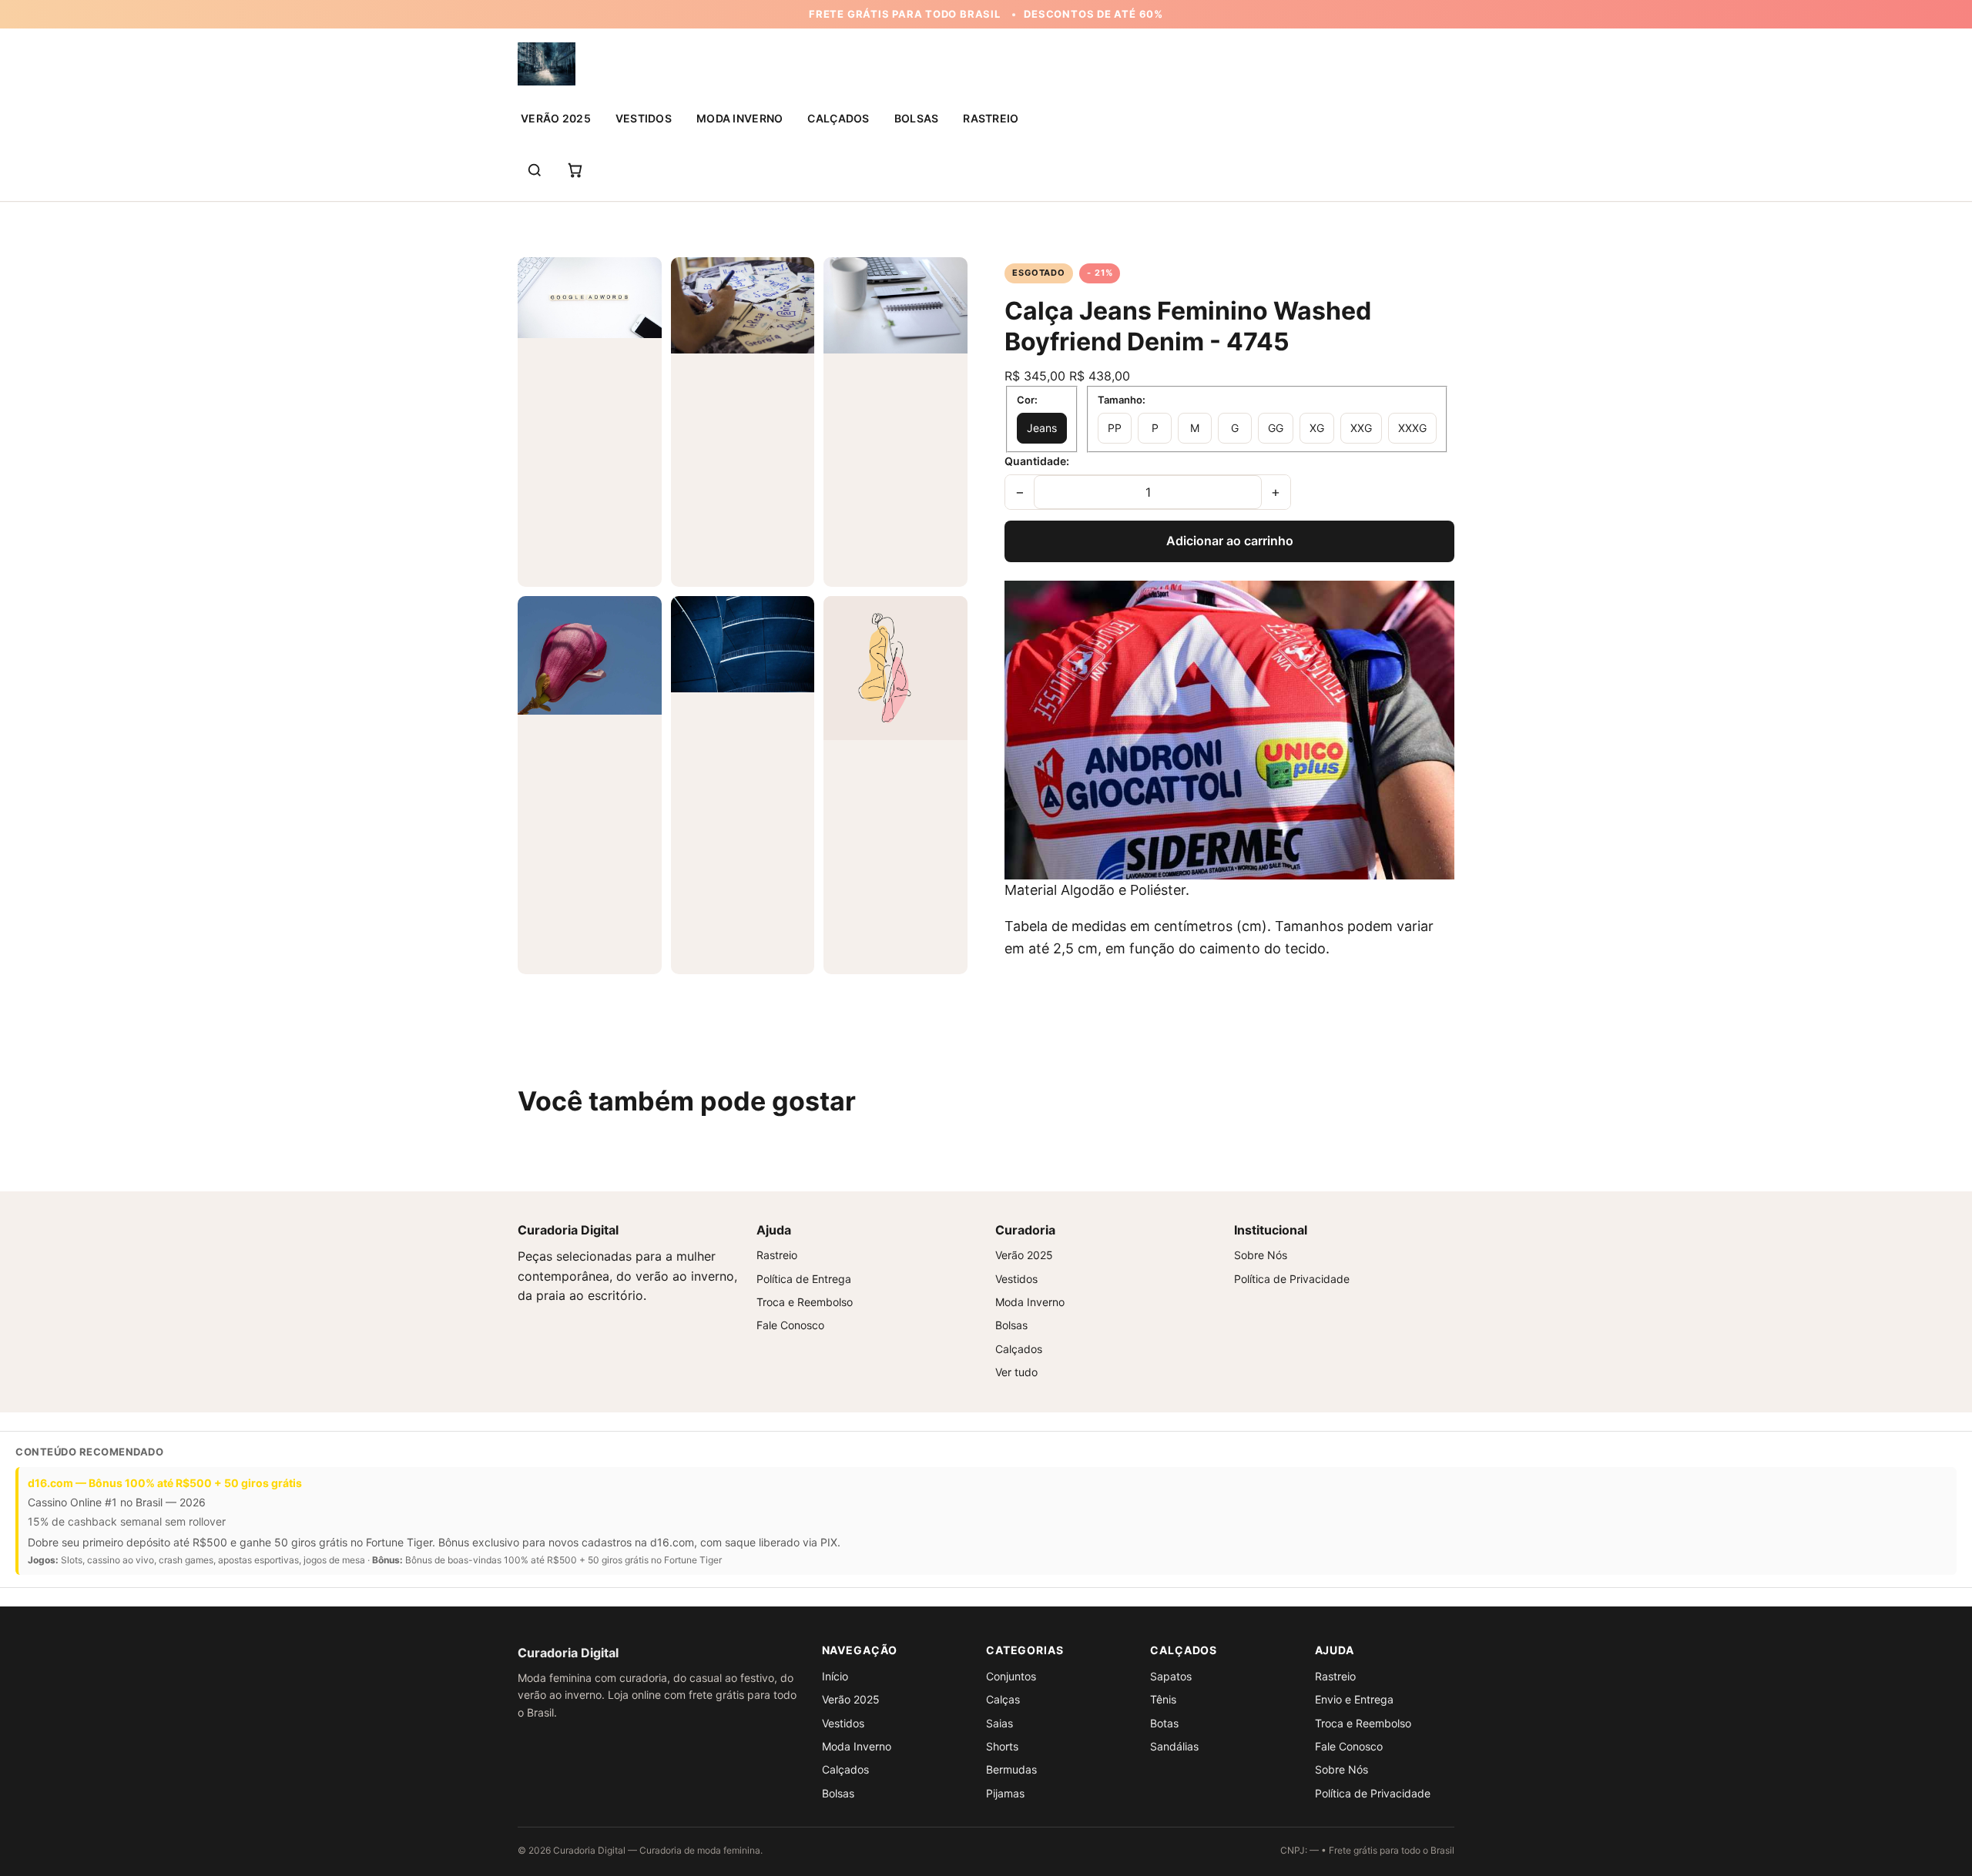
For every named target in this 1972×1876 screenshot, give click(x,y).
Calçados (838, 118)
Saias (999, 1723)
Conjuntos (1011, 1676)
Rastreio (991, 118)
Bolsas (917, 118)
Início (835, 1676)
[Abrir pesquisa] (535, 170)
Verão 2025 (556, 118)
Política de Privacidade (1292, 1279)
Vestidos (644, 118)
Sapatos (1171, 1676)
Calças (1003, 1699)
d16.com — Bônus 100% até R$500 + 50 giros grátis (165, 1483)
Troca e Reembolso (805, 1302)
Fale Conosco (790, 1325)
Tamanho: (1122, 400)
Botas (1164, 1723)
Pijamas (1005, 1793)
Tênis (1163, 1699)
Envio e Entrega (1354, 1699)
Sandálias (1174, 1746)
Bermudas (1011, 1769)
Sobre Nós (1261, 1255)
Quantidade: (1037, 461)
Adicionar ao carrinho (1230, 541)
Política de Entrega (804, 1279)
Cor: (1027, 400)
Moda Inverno (739, 118)
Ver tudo (1016, 1372)
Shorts (1002, 1746)
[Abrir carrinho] (575, 170)
